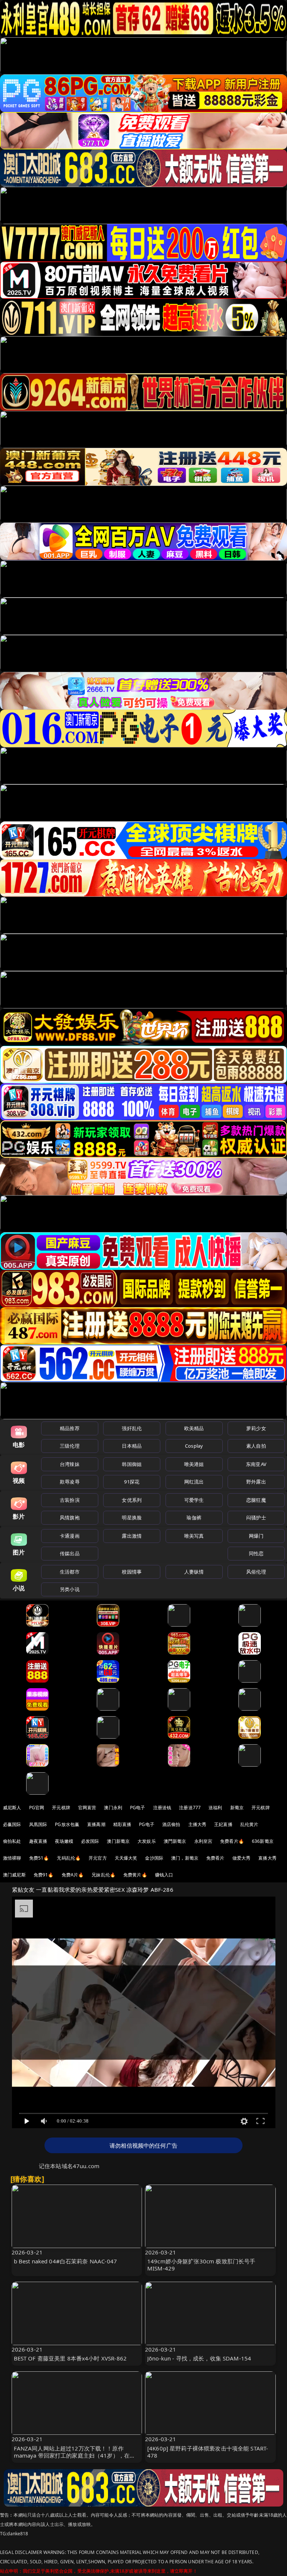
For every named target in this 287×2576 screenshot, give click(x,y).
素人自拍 (256, 1446)
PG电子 (138, 1808)
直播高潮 (96, 1824)
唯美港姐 (194, 1464)
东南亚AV (256, 1464)
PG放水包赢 (67, 1824)
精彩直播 (122, 1824)
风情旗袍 (70, 1518)
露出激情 (132, 1536)
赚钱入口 (164, 1875)
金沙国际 (154, 1858)
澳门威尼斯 (14, 1875)
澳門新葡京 (175, 1841)
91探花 (132, 1482)
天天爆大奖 (126, 1858)
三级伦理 (70, 1446)
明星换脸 (132, 1518)
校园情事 (132, 1572)
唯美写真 (194, 1536)
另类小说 (70, 1589)
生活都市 (70, 1572)
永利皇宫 (203, 1841)
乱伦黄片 (249, 1824)
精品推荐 (70, 1428)
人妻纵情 (194, 1572)
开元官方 (98, 1858)
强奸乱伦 (132, 1428)
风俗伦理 (256, 1572)
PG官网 (37, 1808)
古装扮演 (70, 1500)
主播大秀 (197, 1824)
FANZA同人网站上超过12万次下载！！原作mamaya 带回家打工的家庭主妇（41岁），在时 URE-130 (75, 2455)
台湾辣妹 (70, 1464)
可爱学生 (194, 1500)
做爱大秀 (242, 1858)
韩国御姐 (132, 1464)
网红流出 (194, 1482)
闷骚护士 (256, 1518)
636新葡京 (263, 1841)
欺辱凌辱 (70, 1482)
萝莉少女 (256, 1428)
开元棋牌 (61, 1808)
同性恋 (256, 1553)
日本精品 (132, 1446)
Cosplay (194, 1446)
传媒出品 (70, 1553)
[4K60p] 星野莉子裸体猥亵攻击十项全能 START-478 (208, 2452)
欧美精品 (194, 1428)
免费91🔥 (44, 1875)
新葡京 (237, 1808)
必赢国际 (12, 1824)
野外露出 (256, 1482)
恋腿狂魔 (256, 1500)
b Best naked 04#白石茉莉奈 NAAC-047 (66, 2261)
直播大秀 (267, 1858)
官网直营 (87, 1808)
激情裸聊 (12, 1858)
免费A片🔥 (73, 1875)
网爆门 (256, 1536)
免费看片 (215, 1858)
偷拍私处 (12, 1841)
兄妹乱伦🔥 (104, 1875)
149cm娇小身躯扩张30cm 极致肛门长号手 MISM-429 (201, 2265)
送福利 (215, 1808)
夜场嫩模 (64, 1841)
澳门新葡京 (118, 1841)
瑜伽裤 (194, 1518)
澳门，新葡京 (185, 1858)
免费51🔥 (39, 1858)
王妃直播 (223, 1824)
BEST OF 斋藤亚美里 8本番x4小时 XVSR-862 (70, 2358)
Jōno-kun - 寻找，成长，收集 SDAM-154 (199, 2358)
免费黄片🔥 (135, 1875)
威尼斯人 (12, 1808)
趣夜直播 (38, 1841)
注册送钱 (162, 1808)
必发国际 (90, 1841)
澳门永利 (113, 1808)
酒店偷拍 (171, 1824)
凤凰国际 (38, 1824)
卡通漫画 (70, 1536)
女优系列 (132, 1500)
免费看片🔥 (232, 1841)
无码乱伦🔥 (69, 1858)
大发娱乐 (147, 1841)
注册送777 (190, 1808)
